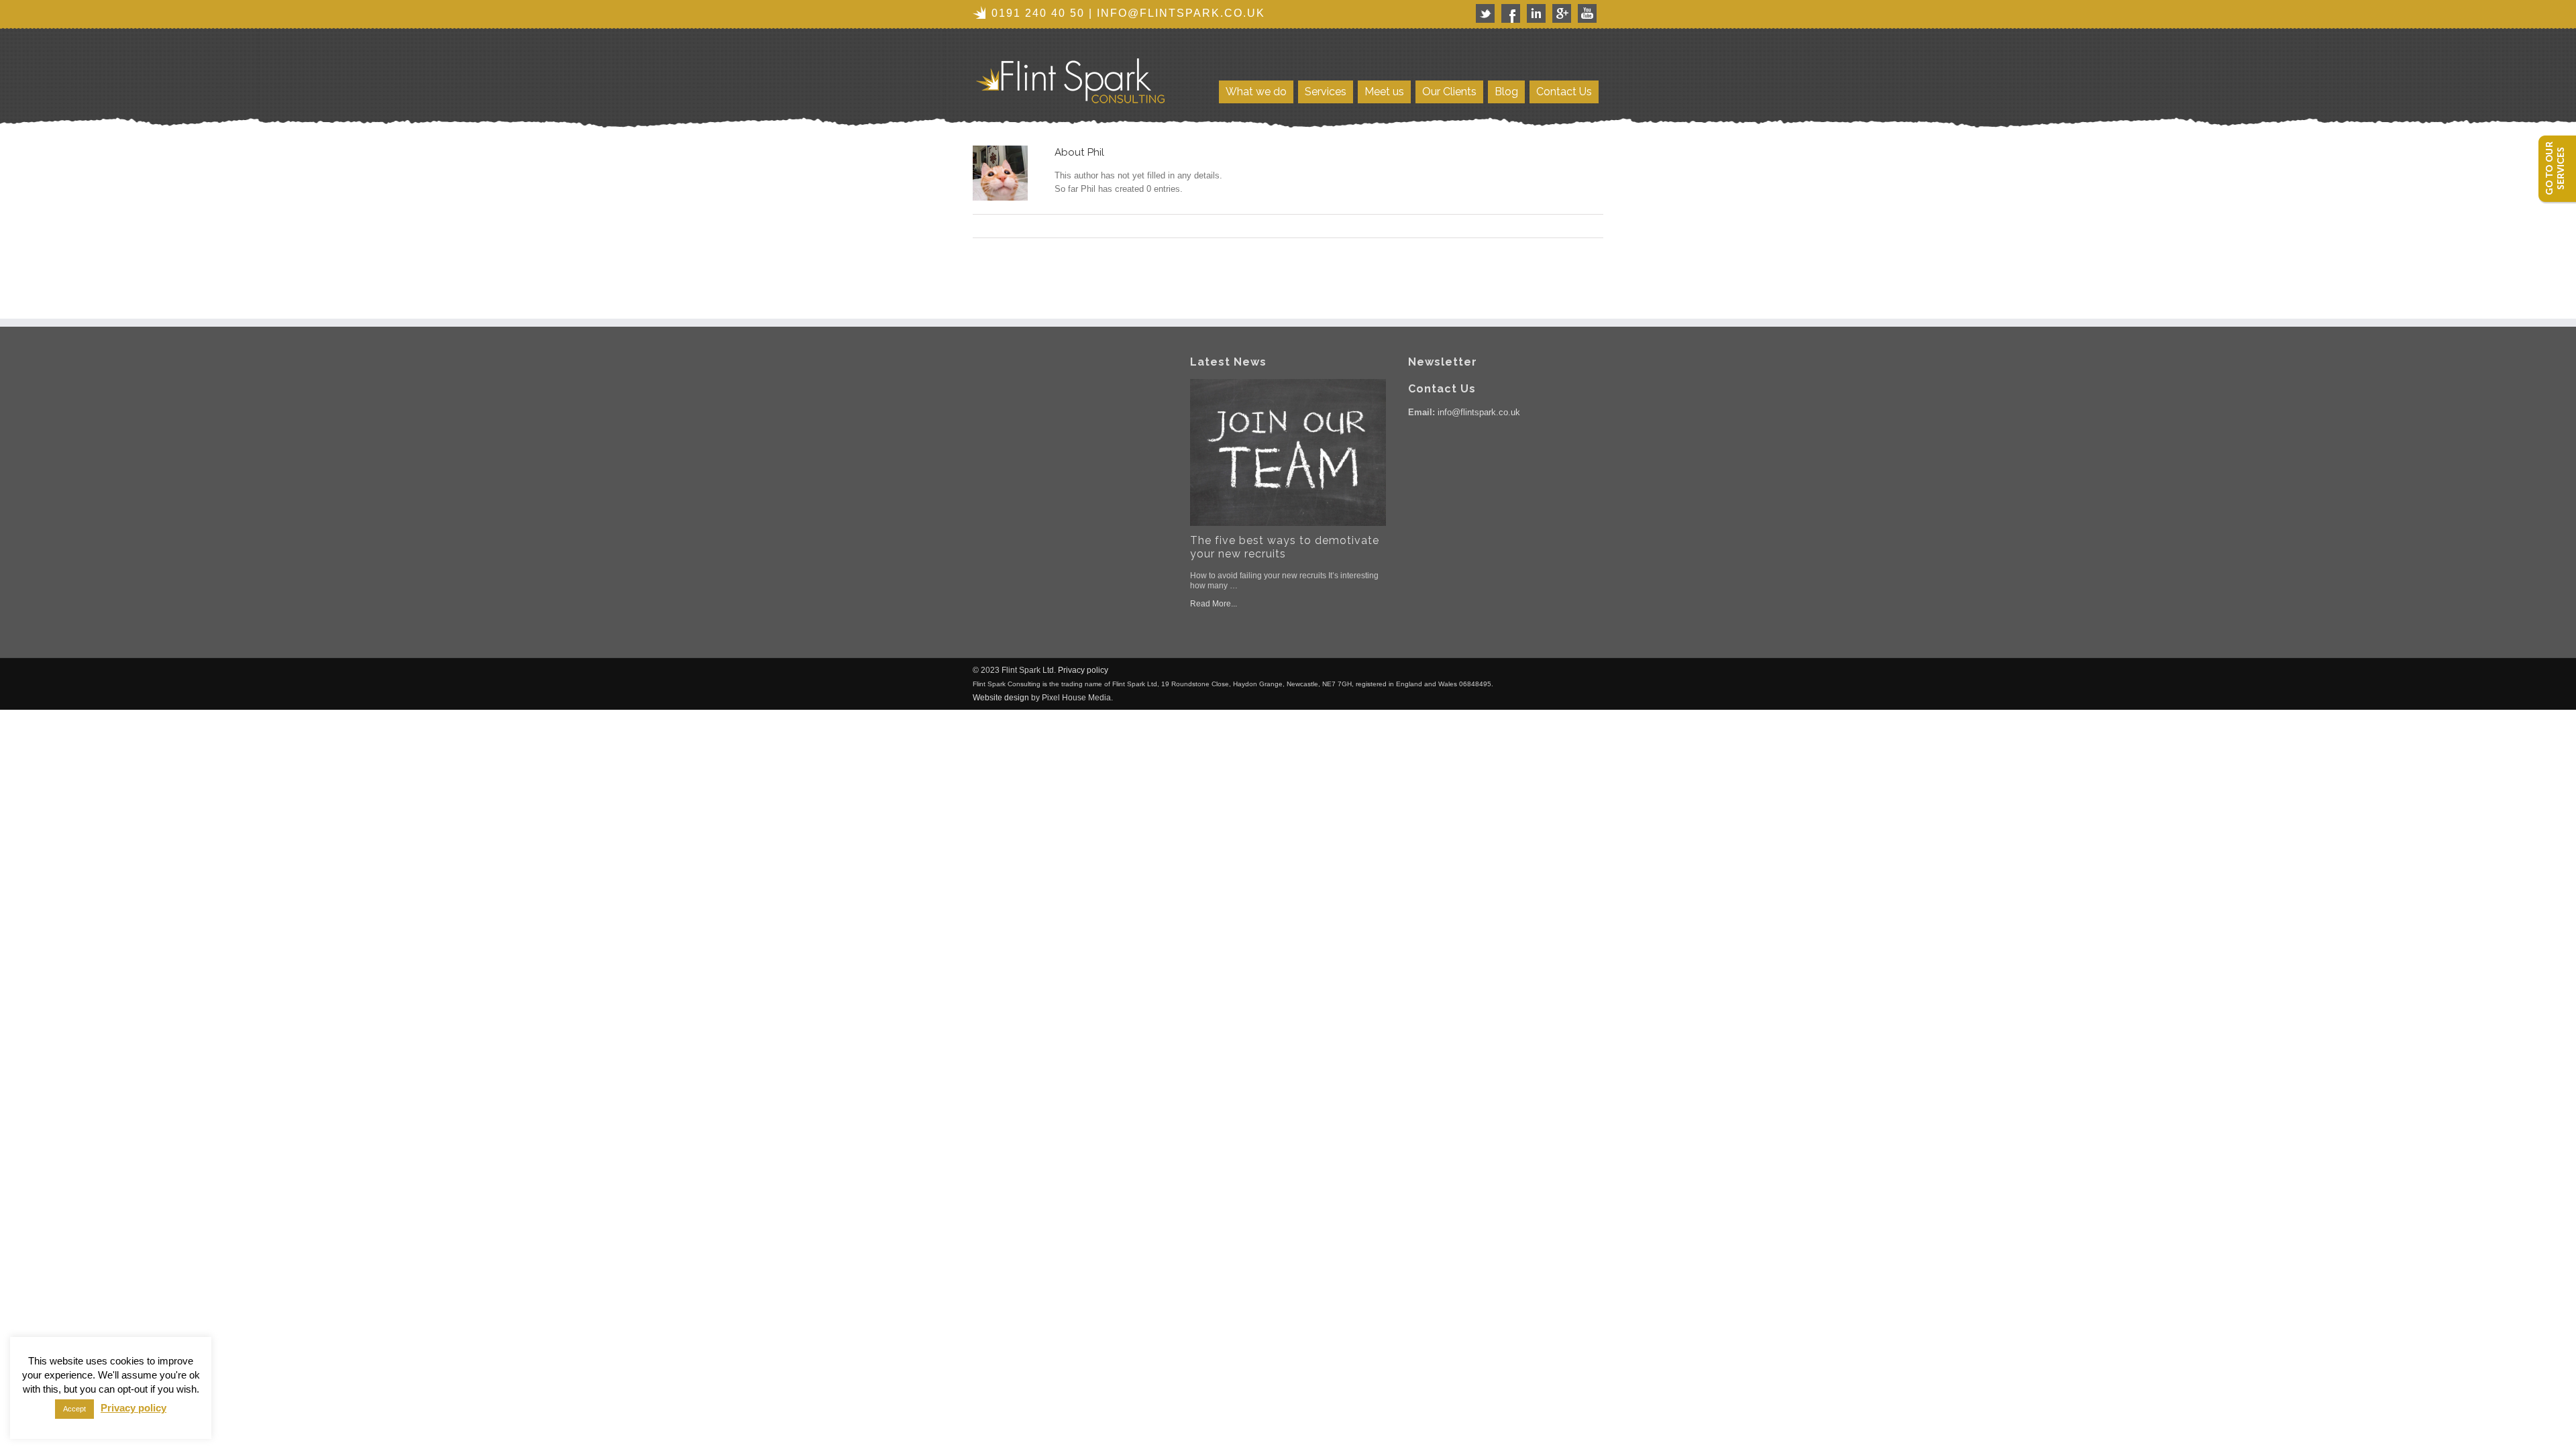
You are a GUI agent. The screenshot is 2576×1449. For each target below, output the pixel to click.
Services (1326, 92)
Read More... (1214, 604)
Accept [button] (74, 1409)
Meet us (1384, 92)
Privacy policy (1083, 670)
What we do (1256, 92)
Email (1597, 226)
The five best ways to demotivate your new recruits (1285, 547)
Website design (1001, 698)
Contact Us (1564, 92)
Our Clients (1449, 92)
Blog (1506, 92)
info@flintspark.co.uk (1181, 13)
